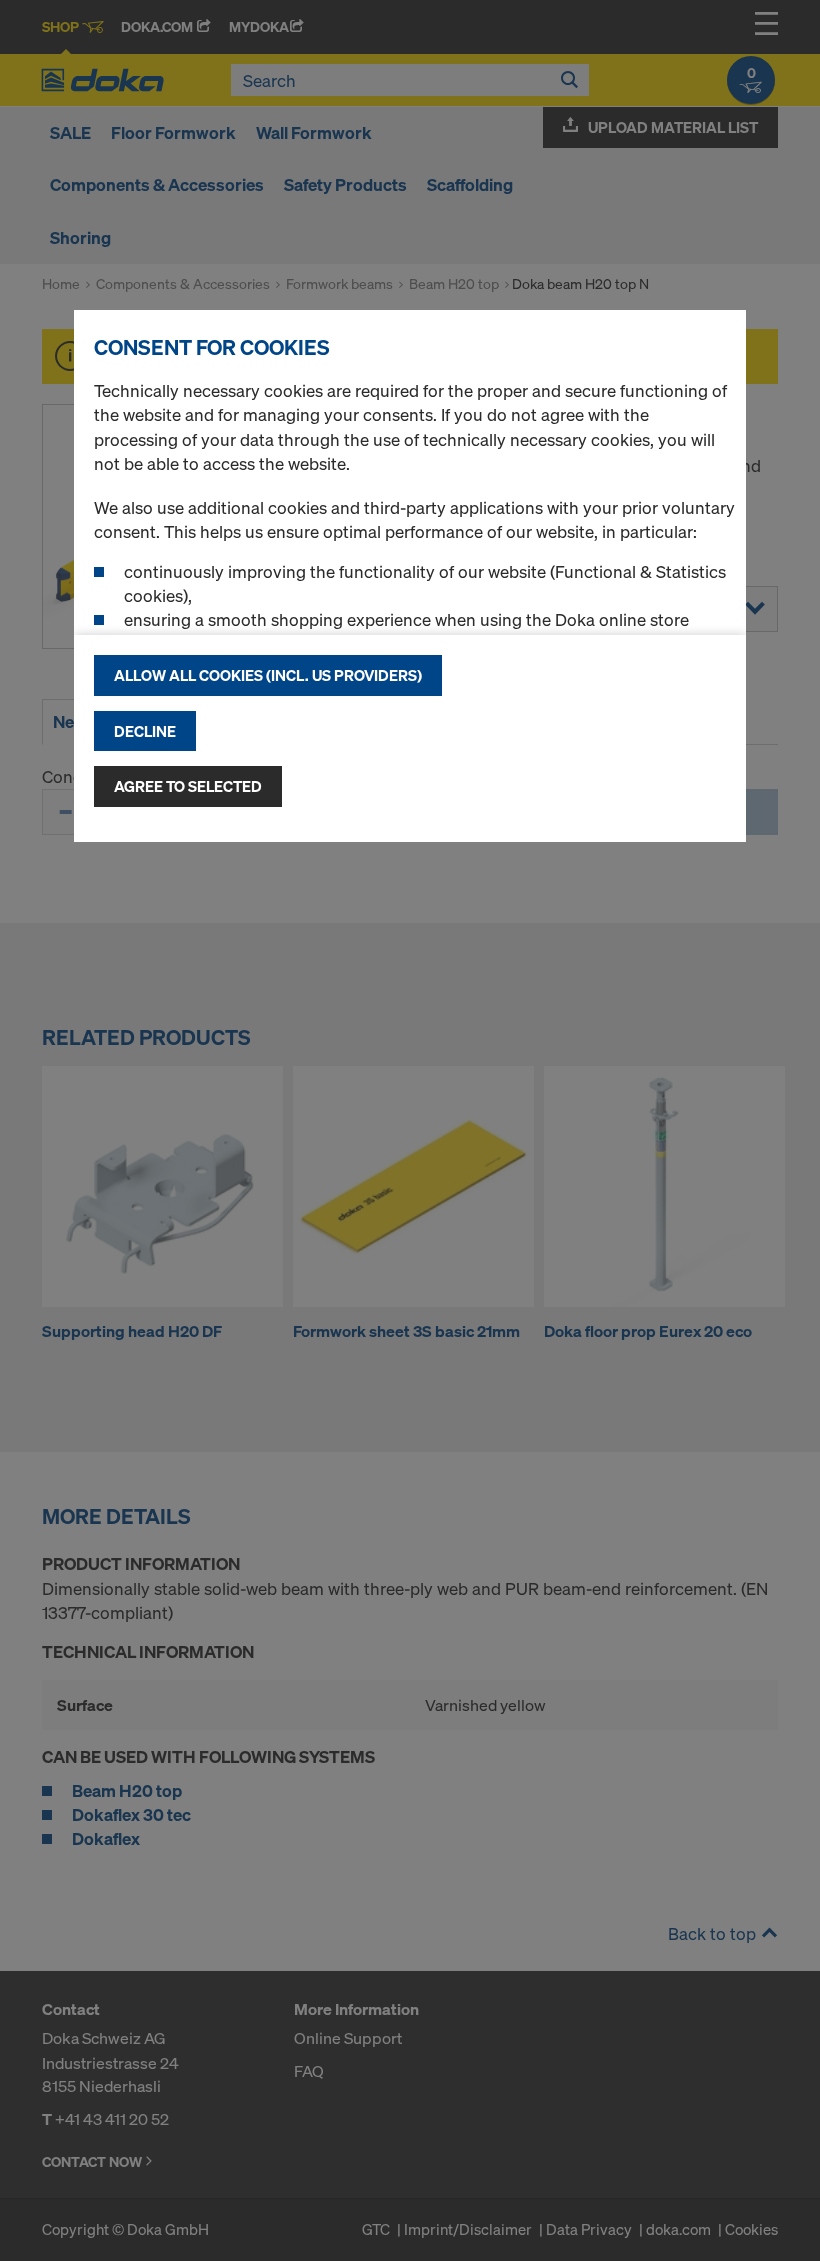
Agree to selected (188, 786)
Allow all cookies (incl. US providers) (268, 675)
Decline (145, 731)
